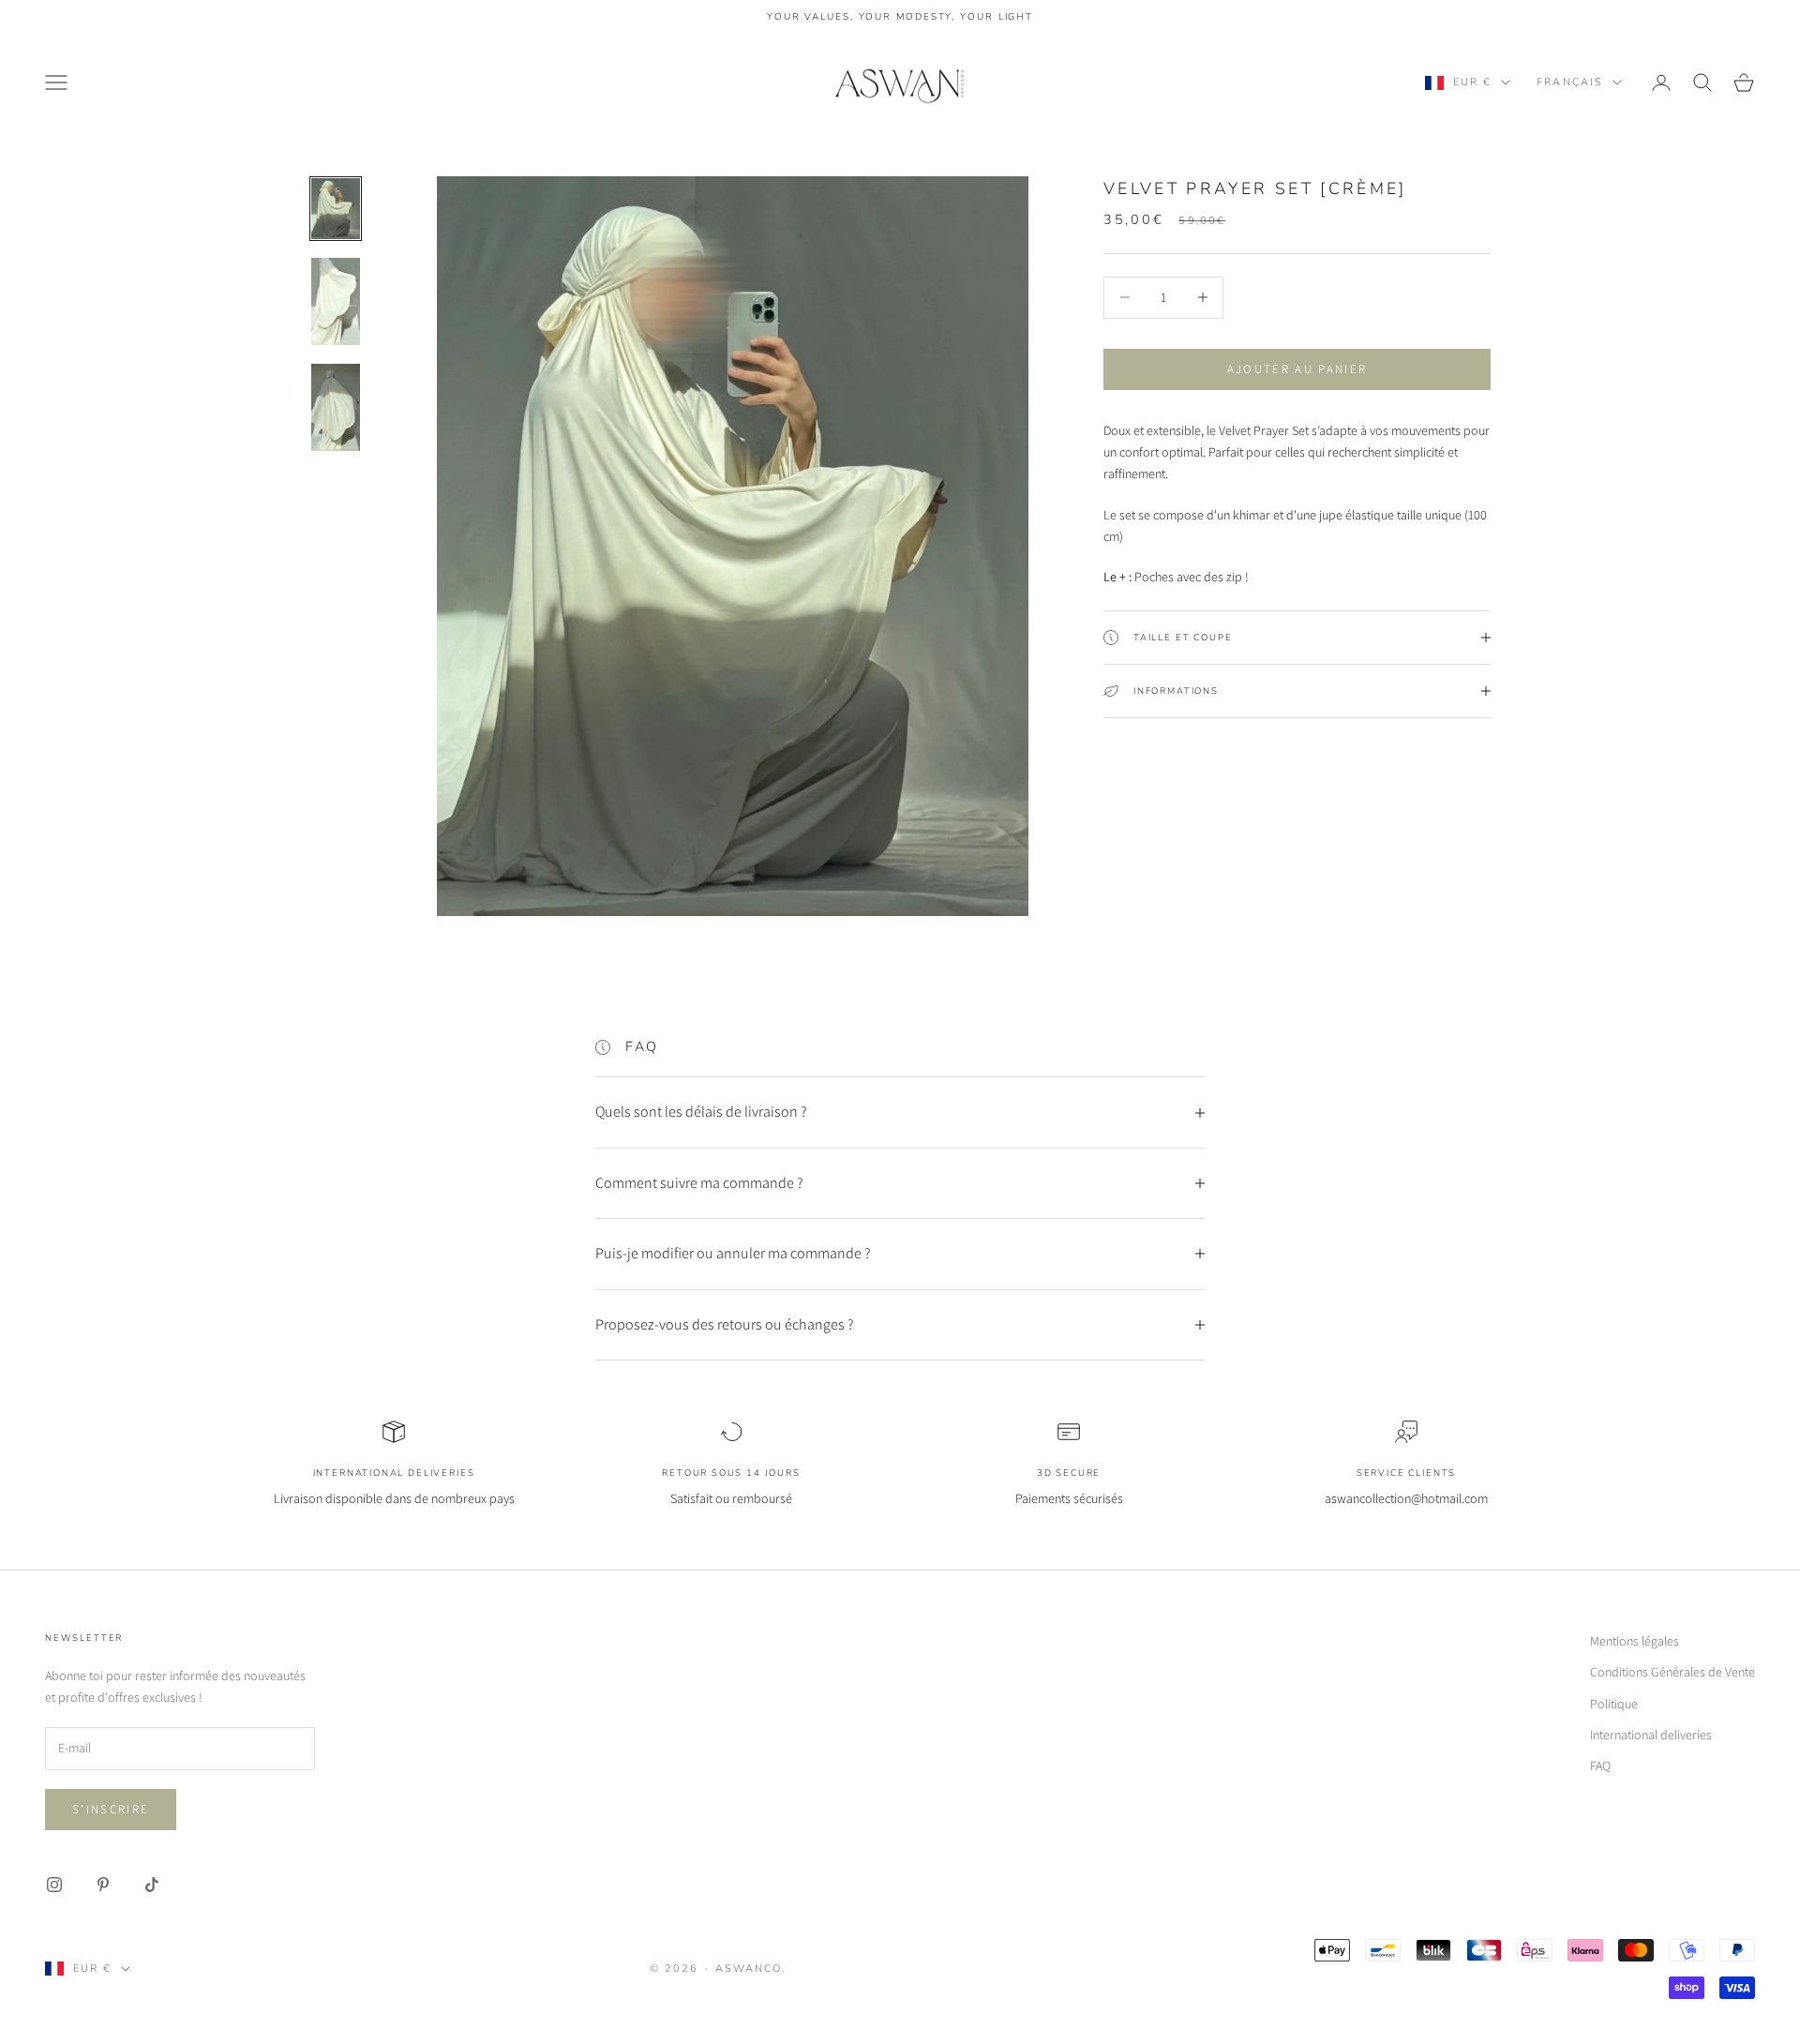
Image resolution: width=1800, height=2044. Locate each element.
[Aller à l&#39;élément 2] (336, 301)
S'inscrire (111, 1809)
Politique (1614, 1704)
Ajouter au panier (1297, 369)
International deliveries (1651, 1735)
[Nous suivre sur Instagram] (54, 1885)
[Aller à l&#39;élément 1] (336, 209)
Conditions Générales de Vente (1672, 1672)
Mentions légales (1635, 1641)
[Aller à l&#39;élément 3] (336, 407)
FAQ (1600, 1766)
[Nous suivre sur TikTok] (152, 1885)
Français (1570, 82)
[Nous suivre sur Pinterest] (103, 1885)
